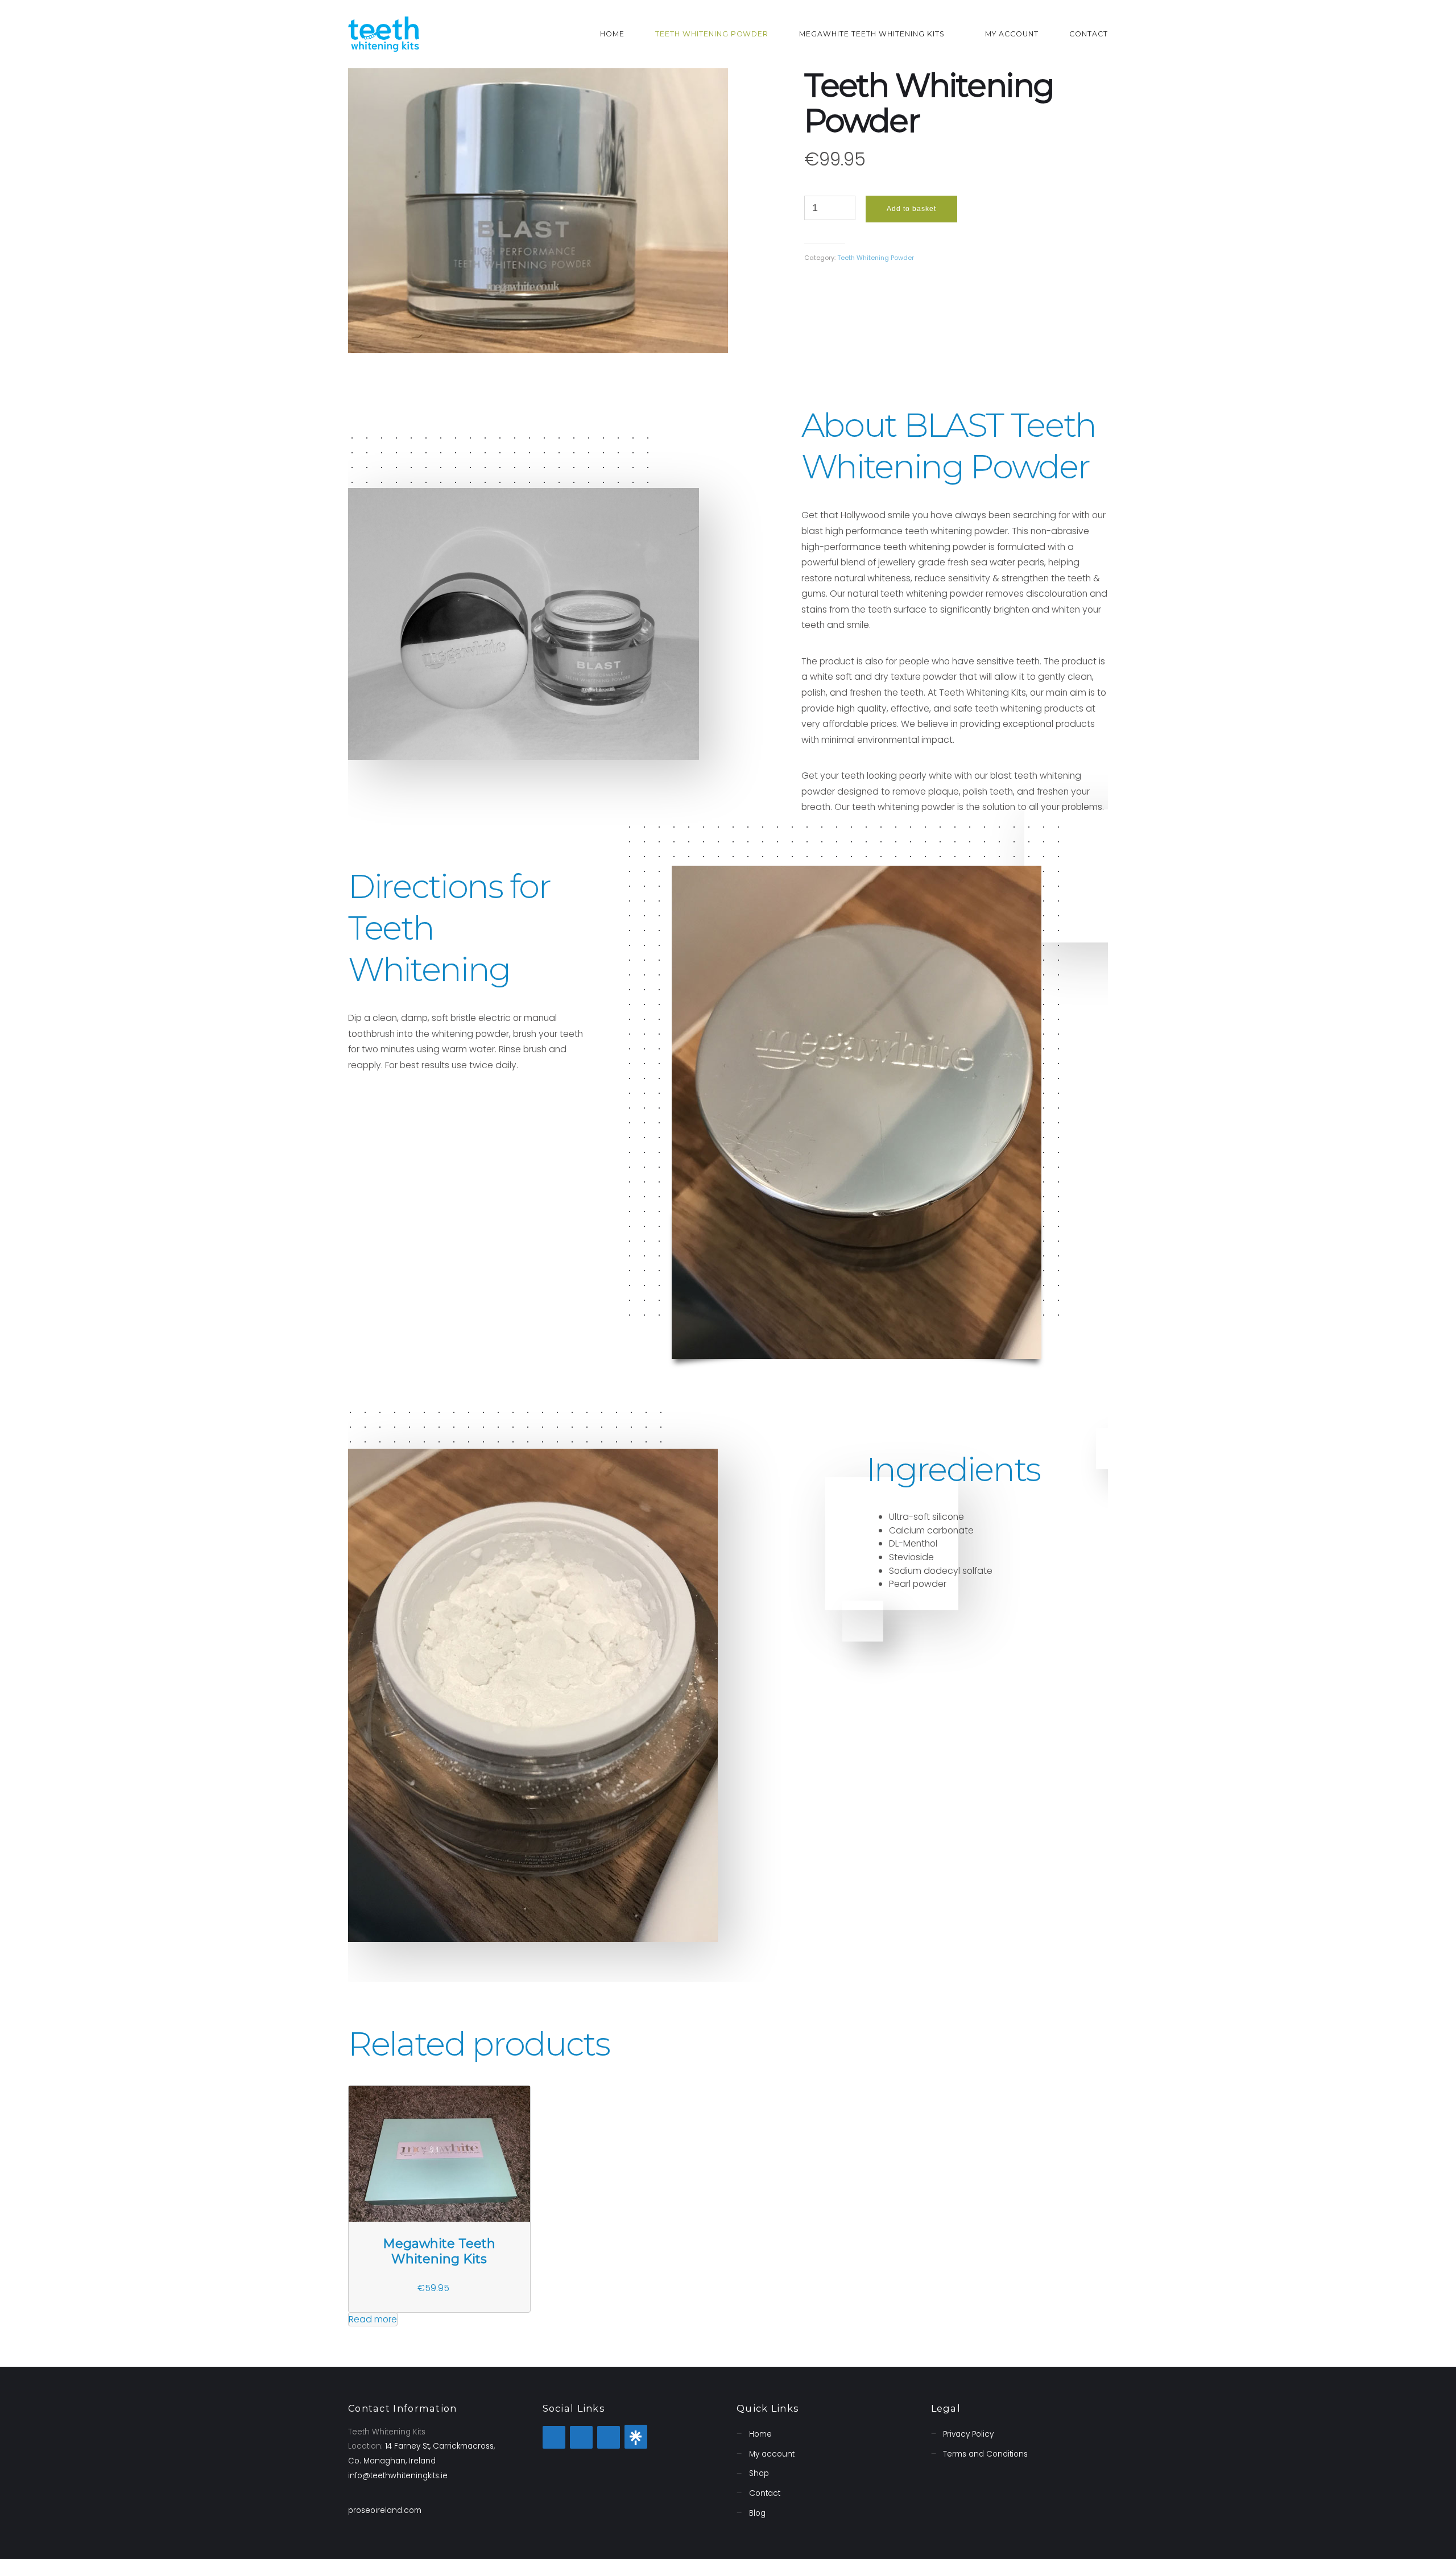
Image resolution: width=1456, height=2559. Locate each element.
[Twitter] (554, 2437)
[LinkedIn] (636, 2437)
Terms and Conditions (985, 2454)
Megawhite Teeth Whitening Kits (872, 34)
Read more (373, 2319)
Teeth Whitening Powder (712, 34)
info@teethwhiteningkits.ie (398, 2476)
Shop (759, 2473)
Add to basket (911, 209)
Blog (757, 2513)
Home (612, 34)
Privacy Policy (968, 2434)
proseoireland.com (385, 2510)
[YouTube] (609, 2437)
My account (1012, 34)
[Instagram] (581, 2437)
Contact (1089, 34)
